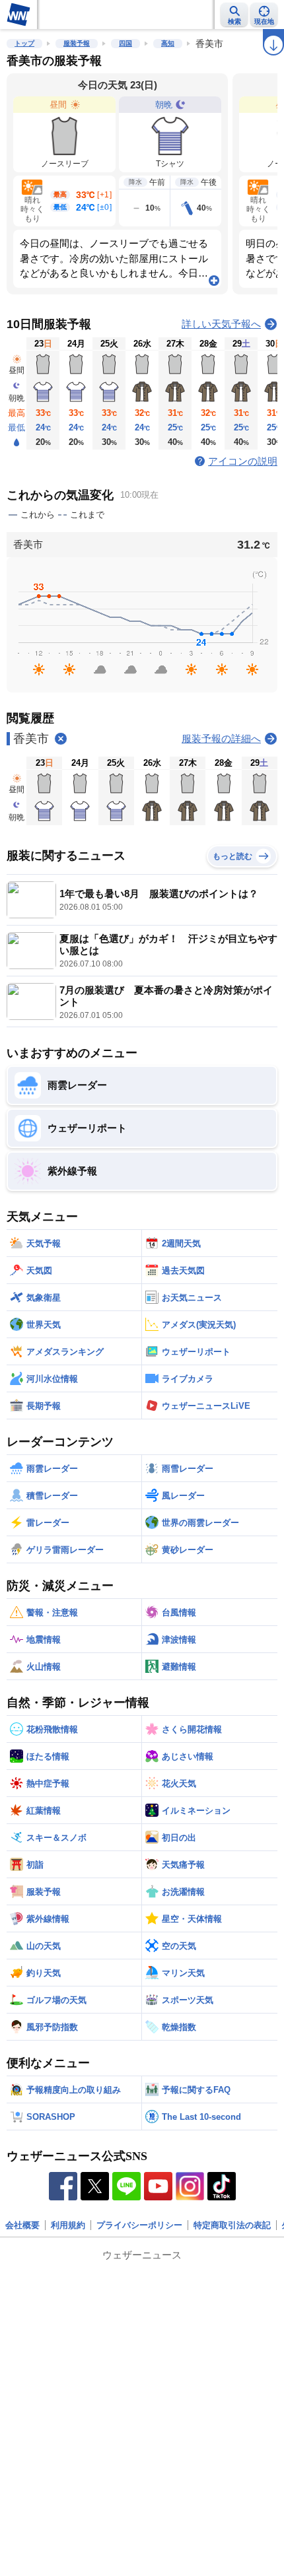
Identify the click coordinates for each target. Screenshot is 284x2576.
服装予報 (77, 43)
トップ (24, 43)
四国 (125, 43)
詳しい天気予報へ (221, 324)
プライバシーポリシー (139, 2225)
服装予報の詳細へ (221, 738)
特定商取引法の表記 (232, 2225)
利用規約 (68, 2225)
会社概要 (22, 2225)
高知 (168, 43)
